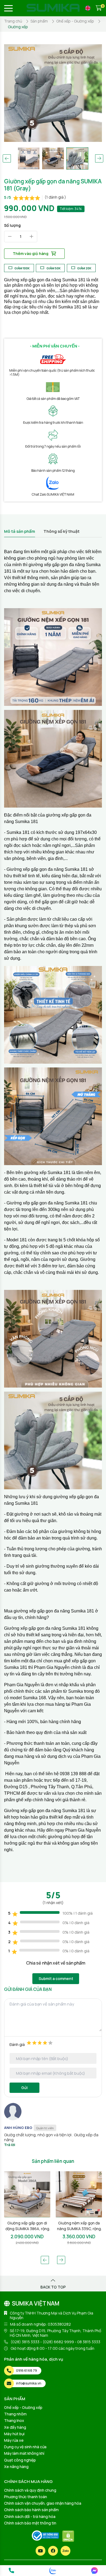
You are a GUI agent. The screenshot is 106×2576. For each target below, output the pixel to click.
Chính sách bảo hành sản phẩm (31, 2510)
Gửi (24, 2088)
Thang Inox (14, 2420)
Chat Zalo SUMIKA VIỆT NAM (53, 494)
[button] (7, 158)
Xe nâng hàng (16, 2467)
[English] (88, 8)
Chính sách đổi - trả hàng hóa (30, 2516)
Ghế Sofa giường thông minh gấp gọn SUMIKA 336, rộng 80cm (79, 2226)
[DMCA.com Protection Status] (68, 2536)
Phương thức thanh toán (26, 2497)
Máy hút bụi (14, 2434)
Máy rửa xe (14, 2440)
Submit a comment (56, 1979)
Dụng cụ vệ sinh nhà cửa (25, 2447)
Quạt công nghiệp (20, 2460)
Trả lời (10, 2145)
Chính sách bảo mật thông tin (30, 2523)
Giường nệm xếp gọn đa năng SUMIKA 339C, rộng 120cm (27, 2226)
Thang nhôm (15, 2414)
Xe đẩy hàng (15, 2427)
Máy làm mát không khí (24, 2453)
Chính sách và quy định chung (30, 2490)
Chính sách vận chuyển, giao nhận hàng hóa (43, 2503)
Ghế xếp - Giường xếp (23, 2407)
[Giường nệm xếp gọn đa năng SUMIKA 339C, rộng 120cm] (27, 2194)
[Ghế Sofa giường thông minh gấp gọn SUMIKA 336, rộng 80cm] (79, 2194)
